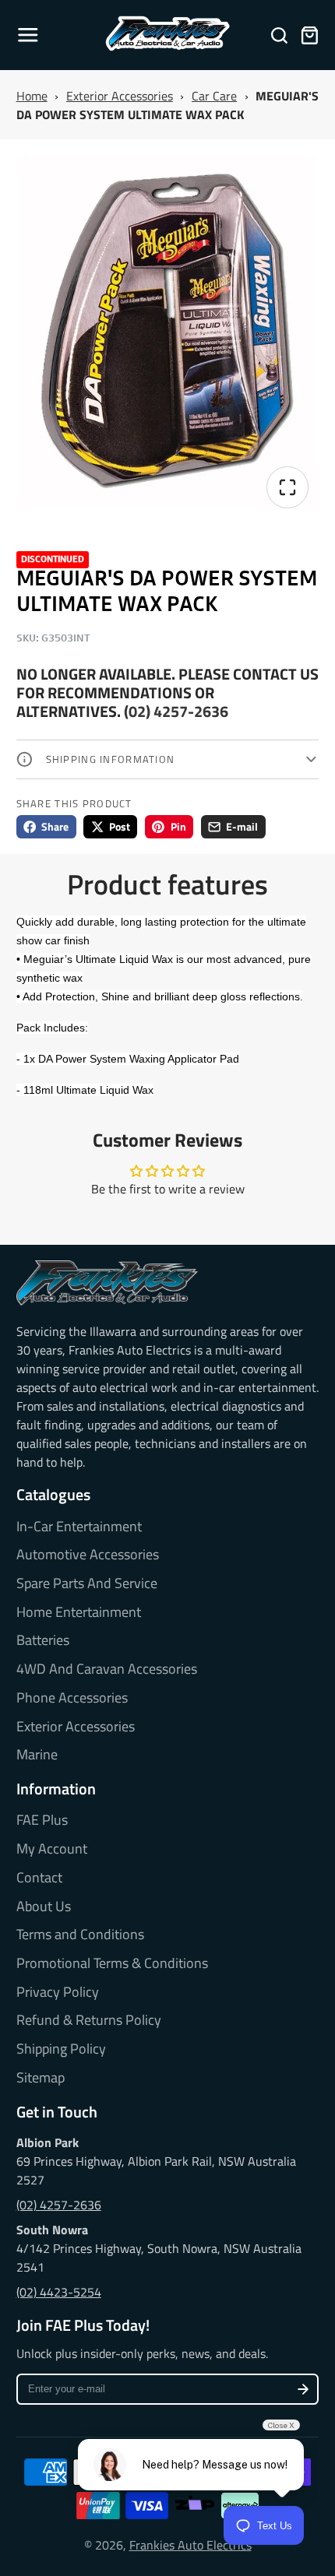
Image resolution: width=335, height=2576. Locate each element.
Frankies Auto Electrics (190, 2545)
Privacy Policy (58, 1992)
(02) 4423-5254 (59, 2292)
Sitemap (41, 2078)
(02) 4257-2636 (176, 711)
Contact (39, 1878)
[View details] (107, 1283)
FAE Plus (42, 1820)
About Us (44, 1907)
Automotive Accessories (88, 1555)
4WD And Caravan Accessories (107, 1669)
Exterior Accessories (120, 96)
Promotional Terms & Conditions (112, 1963)
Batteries (43, 1640)
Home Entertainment (79, 1612)
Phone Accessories (72, 1698)
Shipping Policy (61, 2049)
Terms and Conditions (80, 1935)
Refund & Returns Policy (89, 2020)
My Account (52, 1849)
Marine (37, 1755)
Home (32, 96)
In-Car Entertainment (79, 1527)
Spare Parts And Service (87, 1583)
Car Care (214, 96)
